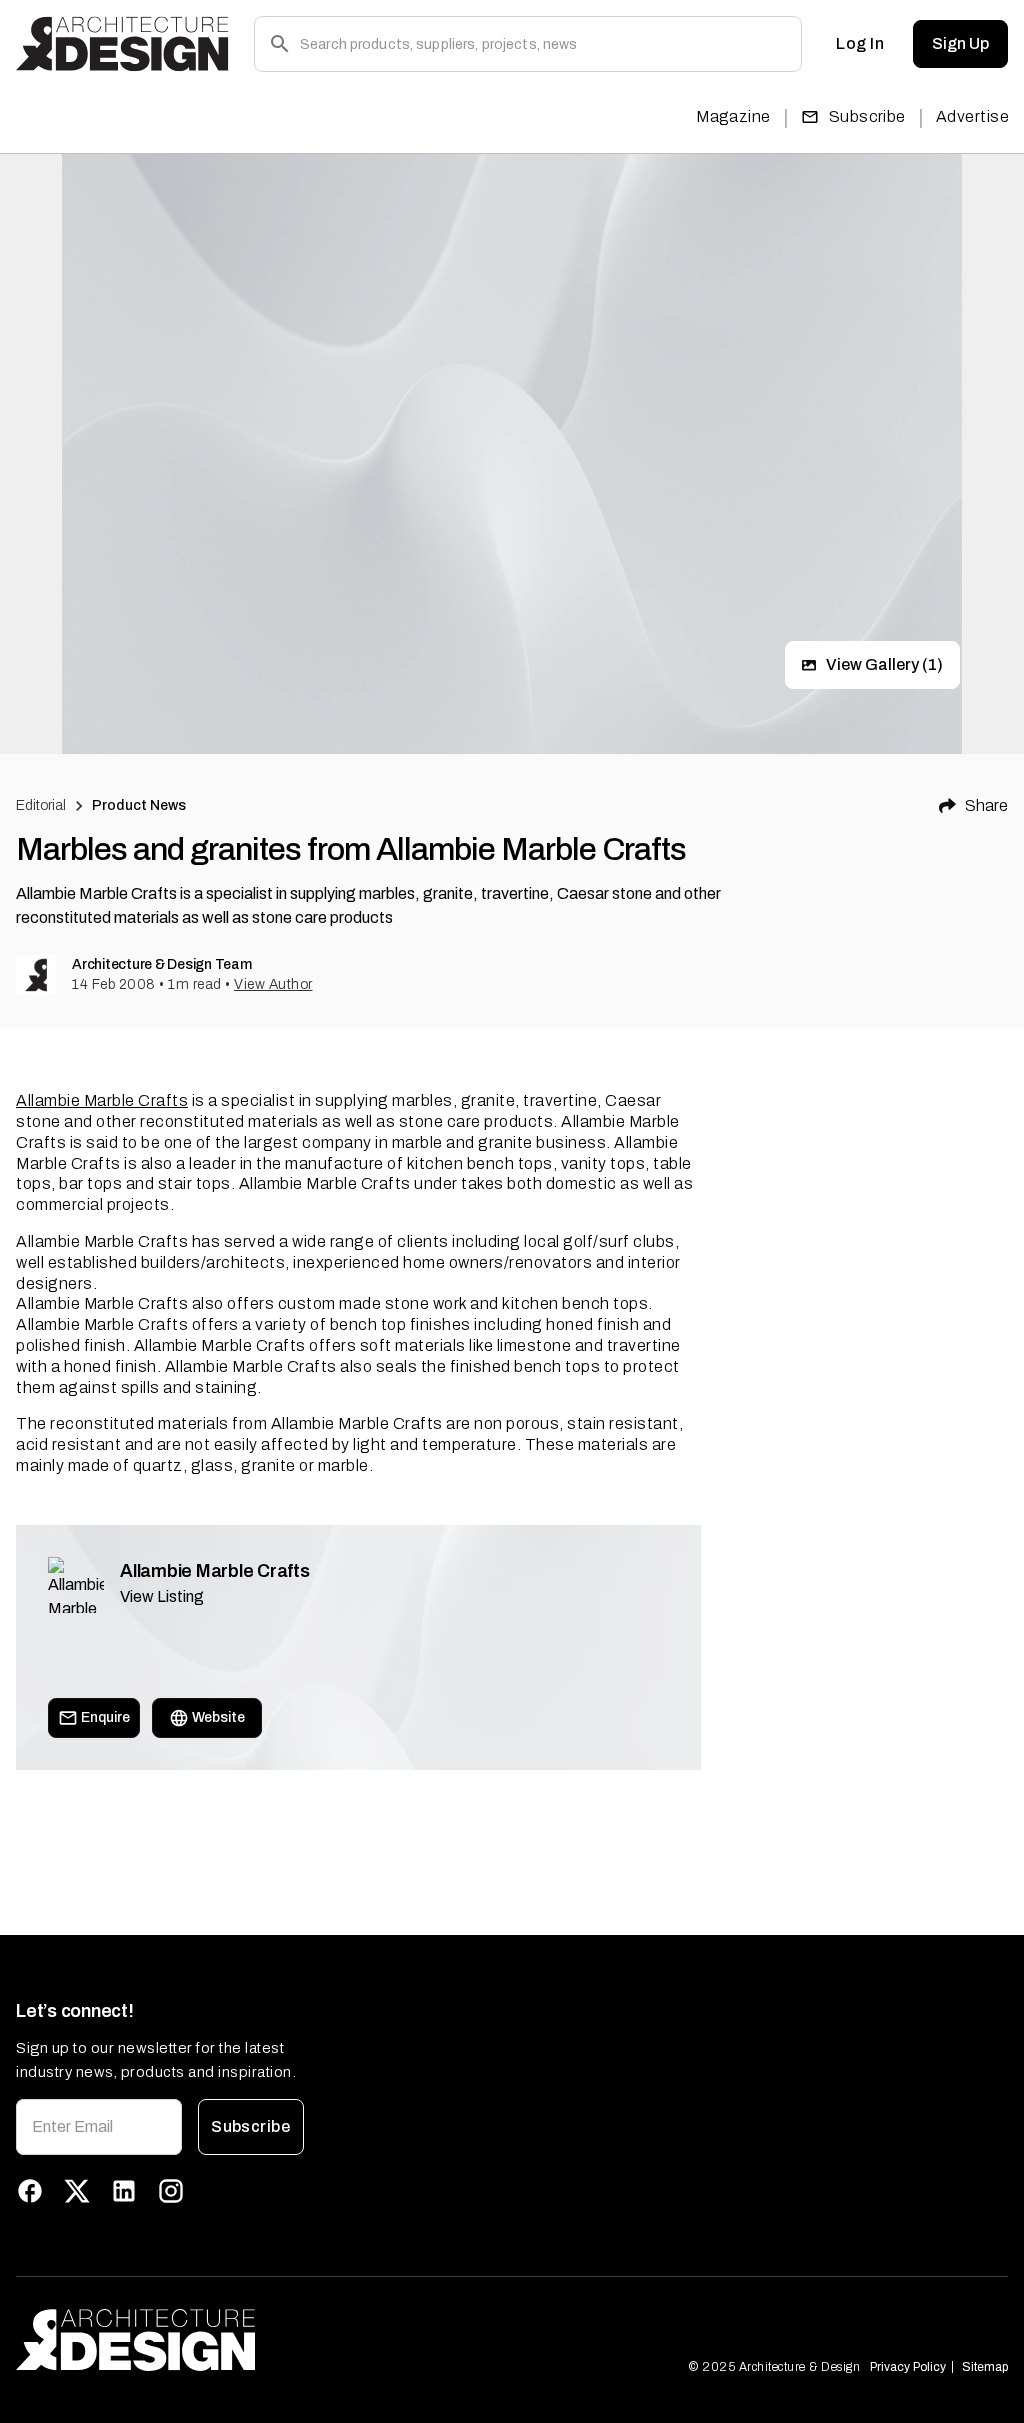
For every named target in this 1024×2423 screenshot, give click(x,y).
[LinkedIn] (124, 2191)
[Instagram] (171, 2191)
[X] (77, 2191)
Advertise (972, 116)
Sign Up (960, 43)
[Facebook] (30, 2191)
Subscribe (867, 116)
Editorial (41, 805)
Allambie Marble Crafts (102, 1100)
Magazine (733, 116)
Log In (860, 43)
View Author (273, 984)
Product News (139, 805)
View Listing (162, 1596)
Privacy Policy (908, 2367)
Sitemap (985, 2367)
